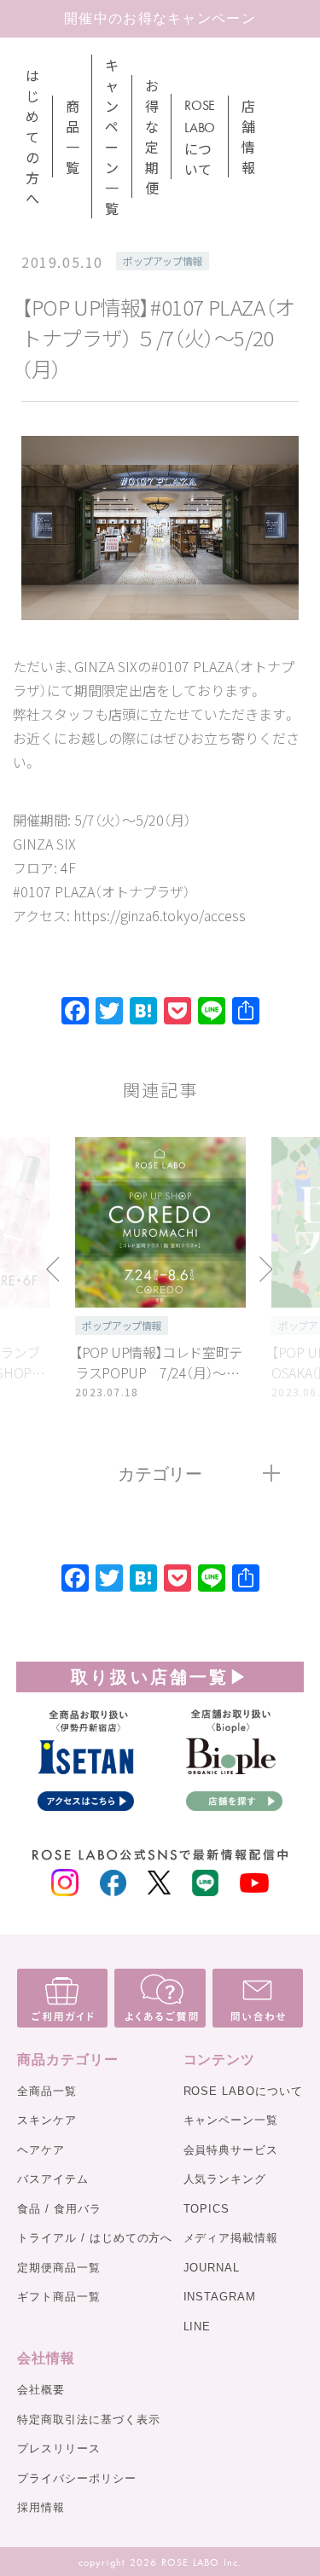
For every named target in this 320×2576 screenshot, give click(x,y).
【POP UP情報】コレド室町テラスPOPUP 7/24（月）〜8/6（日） (160, 1362)
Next (266, 1269)
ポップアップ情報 (163, 261)
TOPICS (207, 2209)
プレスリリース (59, 2448)
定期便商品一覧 (59, 2268)
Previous (54, 1269)
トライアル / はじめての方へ (95, 2238)
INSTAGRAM (220, 2297)
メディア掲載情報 (231, 2238)
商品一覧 (73, 136)
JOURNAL (212, 2268)
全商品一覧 (47, 2091)
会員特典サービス (231, 2150)
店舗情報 (248, 136)
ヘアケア (41, 2150)
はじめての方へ (32, 136)
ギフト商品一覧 (59, 2297)
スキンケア (47, 2120)
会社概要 (41, 2390)
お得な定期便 (152, 136)
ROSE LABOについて (243, 2091)
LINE (198, 2327)
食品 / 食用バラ (59, 2209)
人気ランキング (225, 2179)
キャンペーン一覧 (112, 136)
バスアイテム (53, 2179)
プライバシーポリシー (77, 2478)
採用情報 (41, 2507)
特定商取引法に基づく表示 (89, 2419)
